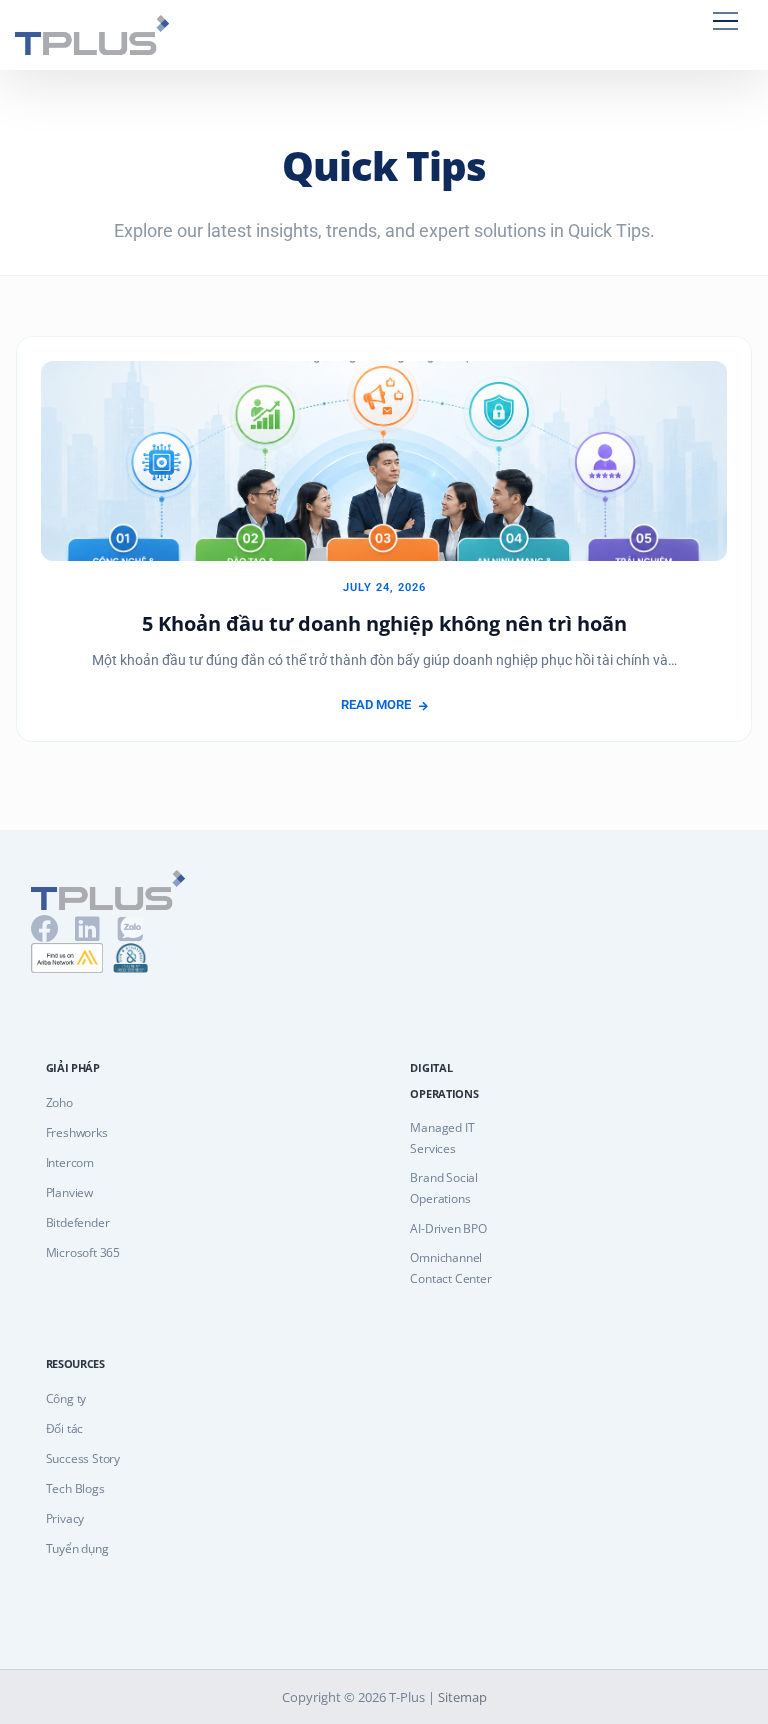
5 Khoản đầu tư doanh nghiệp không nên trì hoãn (384, 623)
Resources (75, 1363)
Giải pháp (73, 1067)
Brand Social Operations (444, 1188)
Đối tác (65, 1428)
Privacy (65, 1518)
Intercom (70, 1162)
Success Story (83, 1458)
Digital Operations (444, 1080)
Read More (376, 704)
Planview (69, 1192)
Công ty (66, 1398)
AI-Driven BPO (448, 1228)
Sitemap (462, 1697)
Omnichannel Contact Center (450, 1268)
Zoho (59, 1102)
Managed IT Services (442, 1138)
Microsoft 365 (83, 1252)
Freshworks (77, 1132)
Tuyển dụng (77, 1548)
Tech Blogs (75, 1488)
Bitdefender (78, 1222)
